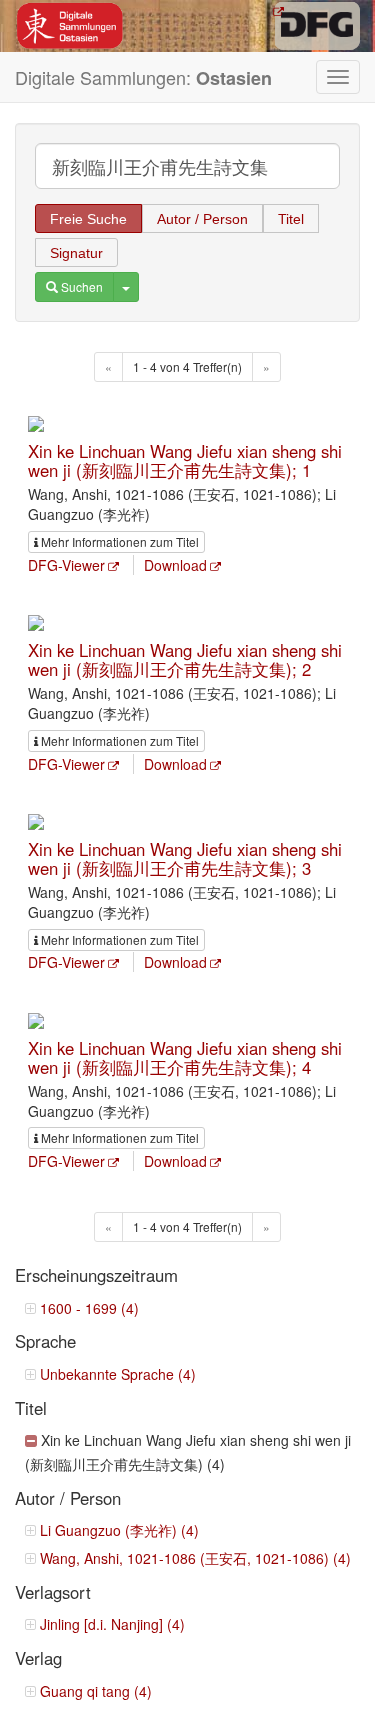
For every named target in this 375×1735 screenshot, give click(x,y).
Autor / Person (202, 219)
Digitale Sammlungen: (143, 77)
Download (175, 565)
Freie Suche (88, 219)
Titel (291, 219)
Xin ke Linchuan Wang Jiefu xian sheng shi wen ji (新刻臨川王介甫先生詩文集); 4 (185, 1057)
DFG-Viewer (66, 565)
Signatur (76, 253)
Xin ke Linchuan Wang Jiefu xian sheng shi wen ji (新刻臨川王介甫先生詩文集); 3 (185, 858)
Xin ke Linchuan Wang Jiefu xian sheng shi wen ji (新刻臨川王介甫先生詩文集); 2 (185, 659)
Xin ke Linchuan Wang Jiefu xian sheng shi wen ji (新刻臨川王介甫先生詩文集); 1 (185, 460)
